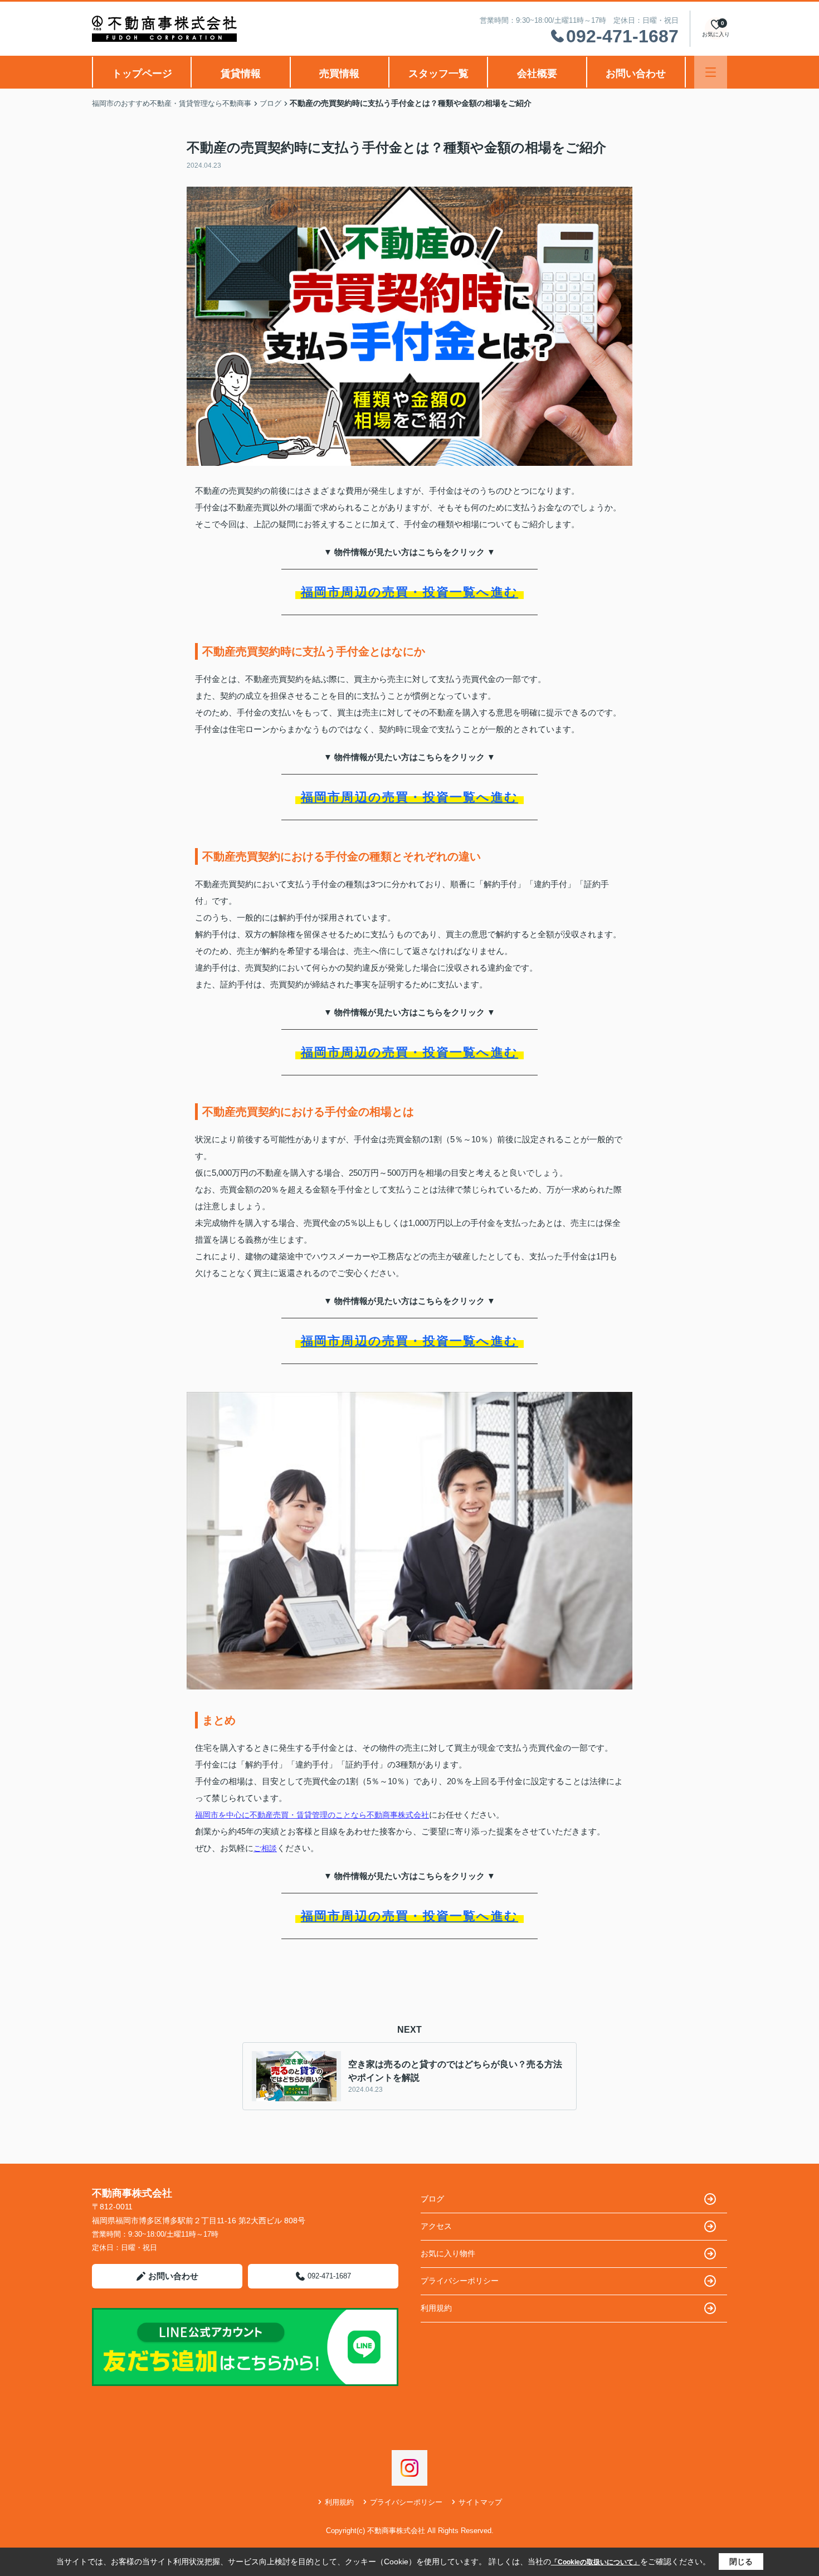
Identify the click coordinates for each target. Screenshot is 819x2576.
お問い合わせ (636, 74)
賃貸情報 (241, 74)
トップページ (142, 74)
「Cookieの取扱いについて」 (596, 2562)
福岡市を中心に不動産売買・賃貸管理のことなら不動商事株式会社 (312, 1815)
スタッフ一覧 (438, 74)
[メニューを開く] (711, 72)
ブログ (432, 2199)
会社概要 (537, 74)
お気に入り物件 (448, 2253)
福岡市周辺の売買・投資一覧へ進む (409, 592)
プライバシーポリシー (460, 2281)
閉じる (741, 2562)
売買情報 (339, 74)
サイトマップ (480, 2502)
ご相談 (265, 1848)
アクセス (436, 2226)
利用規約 (436, 2308)
